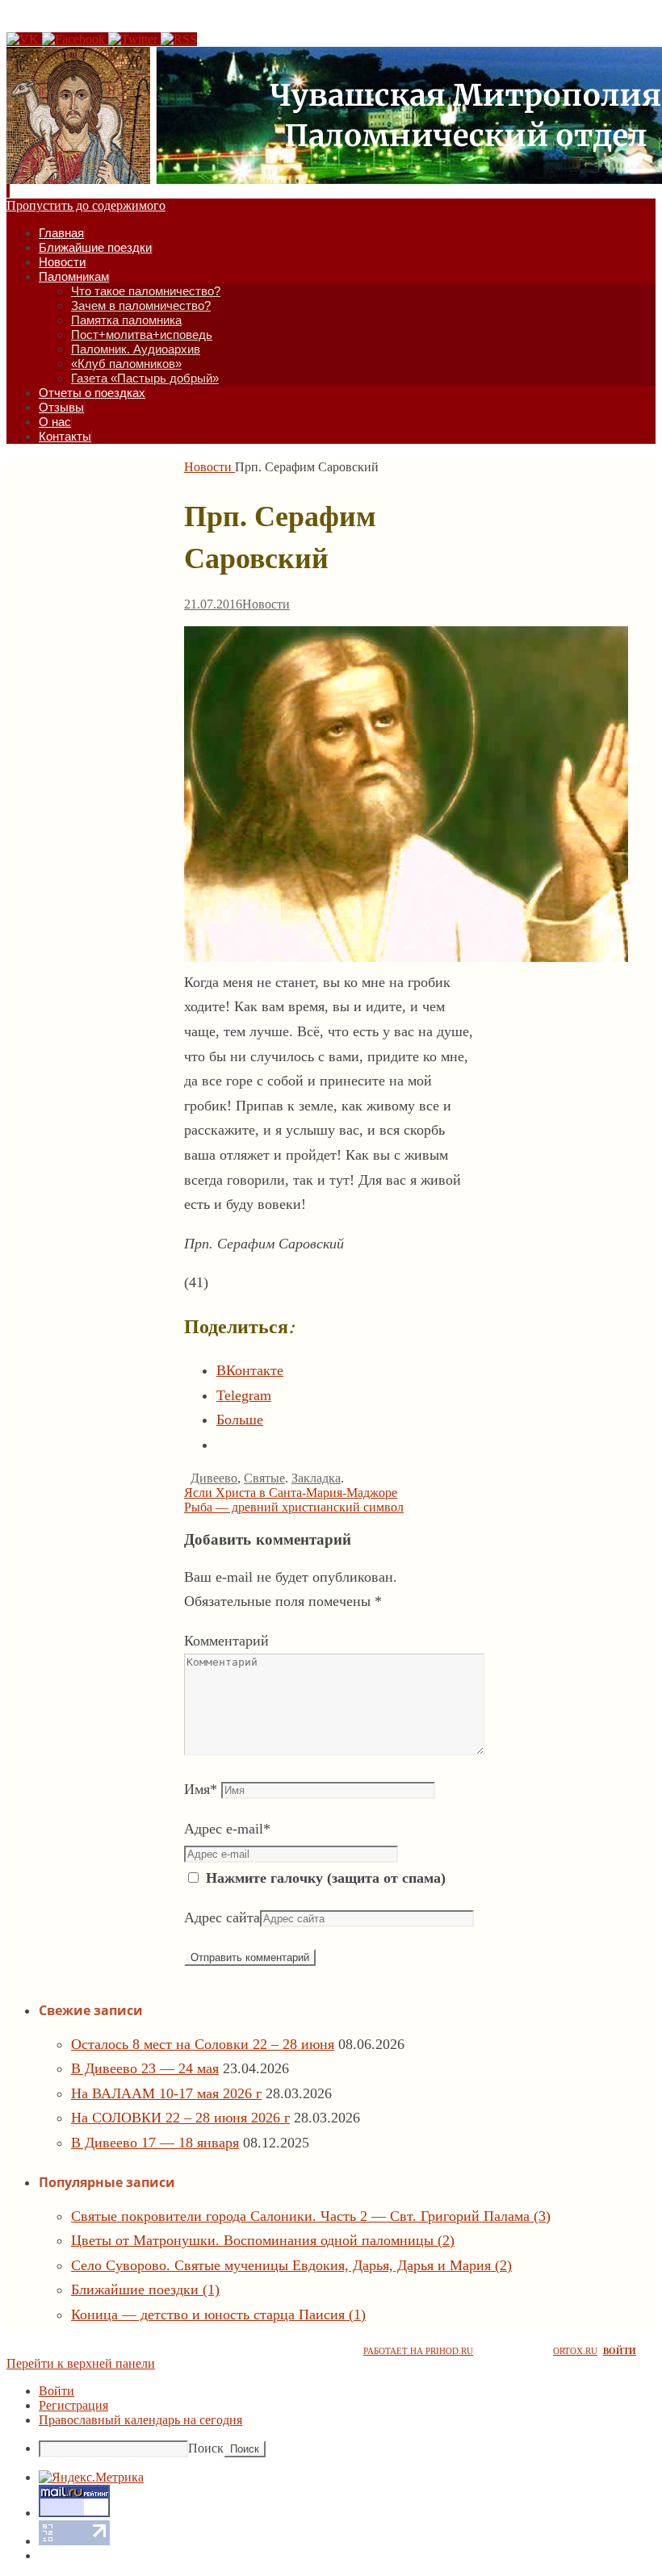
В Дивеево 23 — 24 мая (145, 2068)
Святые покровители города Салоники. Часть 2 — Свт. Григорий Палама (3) (311, 2216)
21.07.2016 (213, 604)
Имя (201, 1789)
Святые (264, 1478)
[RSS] (179, 39)
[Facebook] (75, 39)
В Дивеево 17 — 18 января (155, 2143)
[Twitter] (134, 39)
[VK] (24, 39)
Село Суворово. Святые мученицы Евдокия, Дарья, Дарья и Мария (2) (291, 2265)
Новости (208, 467)
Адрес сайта (222, 1917)
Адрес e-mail (227, 1829)
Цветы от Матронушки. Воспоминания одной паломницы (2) (263, 2240)
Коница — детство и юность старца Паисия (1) (218, 2315)
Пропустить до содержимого (86, 205)
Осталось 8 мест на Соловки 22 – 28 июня (203, 2044)
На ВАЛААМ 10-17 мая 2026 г (166, 2093)
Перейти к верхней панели (81, 2363)
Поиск (206, 2448)
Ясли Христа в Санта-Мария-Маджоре (291, 1493)
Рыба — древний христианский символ (294, 1507)
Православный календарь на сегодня (140, 2420)
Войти (620, 2351)
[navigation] (331, 2421)
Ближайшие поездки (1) (145, 2290)
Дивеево (214, 1478)
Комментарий (226, 1641)
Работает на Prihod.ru (418, 2351)
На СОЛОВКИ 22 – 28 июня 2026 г (180, 2118)
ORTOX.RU (575, 2351)
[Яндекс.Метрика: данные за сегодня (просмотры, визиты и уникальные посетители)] (91, 2478)
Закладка (316, 1478)
